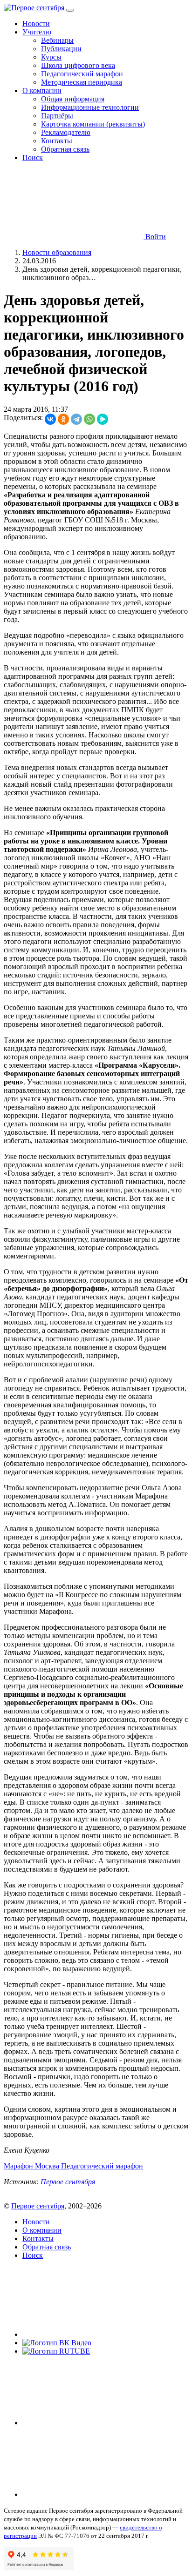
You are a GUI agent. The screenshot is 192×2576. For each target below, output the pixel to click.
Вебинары (57, 40)
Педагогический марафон (82, 74)
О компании (42, 2230)
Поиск (33, 157)
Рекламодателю (66, 132)
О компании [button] (42, 90)
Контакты (57, 141)
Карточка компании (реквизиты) (93, 124)
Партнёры (57, 116)
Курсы (51, 57)
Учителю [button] (37, 32)
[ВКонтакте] (50, 419)
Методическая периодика (82, 82)
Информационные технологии (90, 107)
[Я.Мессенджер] (103, 419)
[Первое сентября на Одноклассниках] (92, 2494)
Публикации (61, 49)
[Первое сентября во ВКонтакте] (92, 2334)
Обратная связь (65, 149)
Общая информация (73, 99)
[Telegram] (76, 419)
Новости (36, 23)
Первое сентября (68, 2182)
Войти (155, 237)
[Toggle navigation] (70, 10)
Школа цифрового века (78, 65)
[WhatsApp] (89, 419)
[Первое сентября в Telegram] (92, 2423)
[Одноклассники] (63, 419)
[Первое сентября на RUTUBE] (56, 2351)
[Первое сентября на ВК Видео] (57, 2343)
